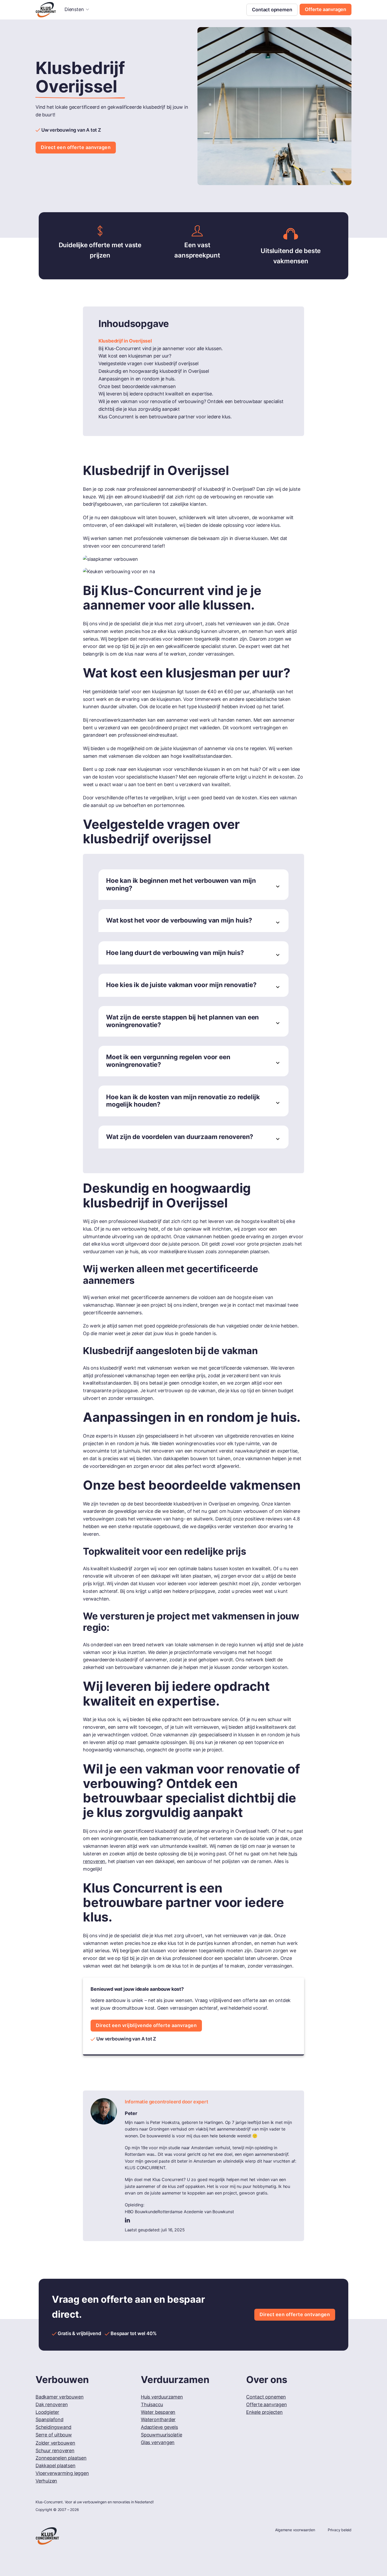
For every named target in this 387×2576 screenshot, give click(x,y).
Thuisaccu (152, 2404)
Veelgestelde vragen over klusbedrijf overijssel (148, 363)
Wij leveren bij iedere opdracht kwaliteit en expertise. (156, 394)
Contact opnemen (272, 10)
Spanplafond (49, 2419)
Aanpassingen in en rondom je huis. (137, 379)
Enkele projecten (264, 2412)
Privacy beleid (340, 2530)
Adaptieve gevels (159, 2427)
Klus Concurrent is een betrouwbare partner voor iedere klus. (165, 417)
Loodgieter (47, 2412)
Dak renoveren (52, 2404)
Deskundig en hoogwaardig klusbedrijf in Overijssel (154, 371)
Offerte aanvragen (326, 9)
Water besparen (158, 2412)
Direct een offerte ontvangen (295, 2314)
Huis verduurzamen (162, 2397)
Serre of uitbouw (54, 2435)
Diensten (74, 9)
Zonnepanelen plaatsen (61, 2458)
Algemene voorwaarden (295, 2530)
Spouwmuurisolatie (162, 2435)
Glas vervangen (158, 2442)
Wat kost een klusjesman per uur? (135, 356)
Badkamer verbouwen (59, 2397)
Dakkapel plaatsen (56, 2466)
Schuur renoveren (55, 2451)
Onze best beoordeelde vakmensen (137, 386)
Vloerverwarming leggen (62, 2473)
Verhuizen (46, 2481)
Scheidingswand (53, 2427)
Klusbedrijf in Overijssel (125, 341)
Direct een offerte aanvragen (76, 147)
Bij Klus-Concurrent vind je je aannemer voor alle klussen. (161, 348)
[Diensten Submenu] (87, 9)
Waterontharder (158, 2419)
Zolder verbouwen (55, 2443)
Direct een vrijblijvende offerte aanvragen (146, 2025)
